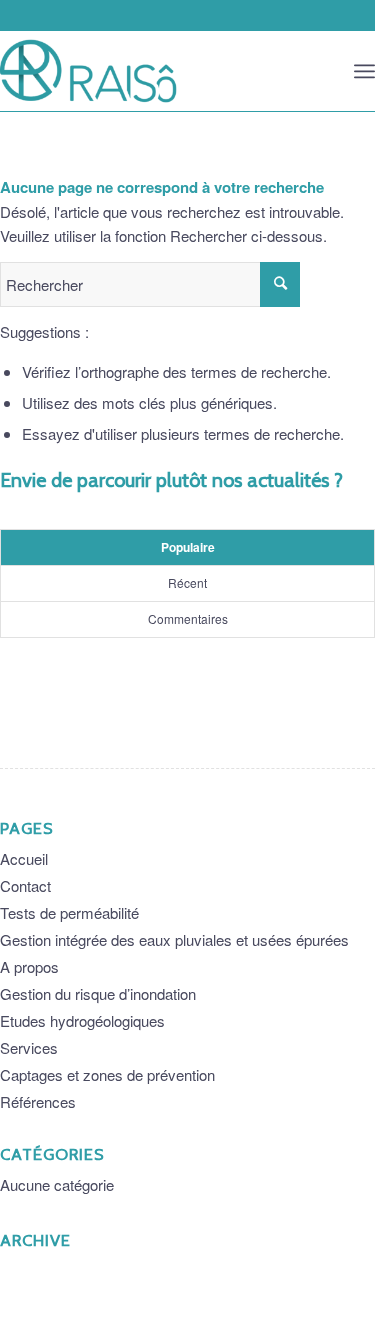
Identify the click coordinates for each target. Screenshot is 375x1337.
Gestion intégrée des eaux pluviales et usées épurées (174, 939)
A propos (29, 966)
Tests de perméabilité (69, 912)
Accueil (24, 858)
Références (38, 1101)
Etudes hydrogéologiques (82, 1020)
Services (29, 1047)
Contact (25, 885)
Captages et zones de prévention (107, 1074)
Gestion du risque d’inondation (98, 993)
